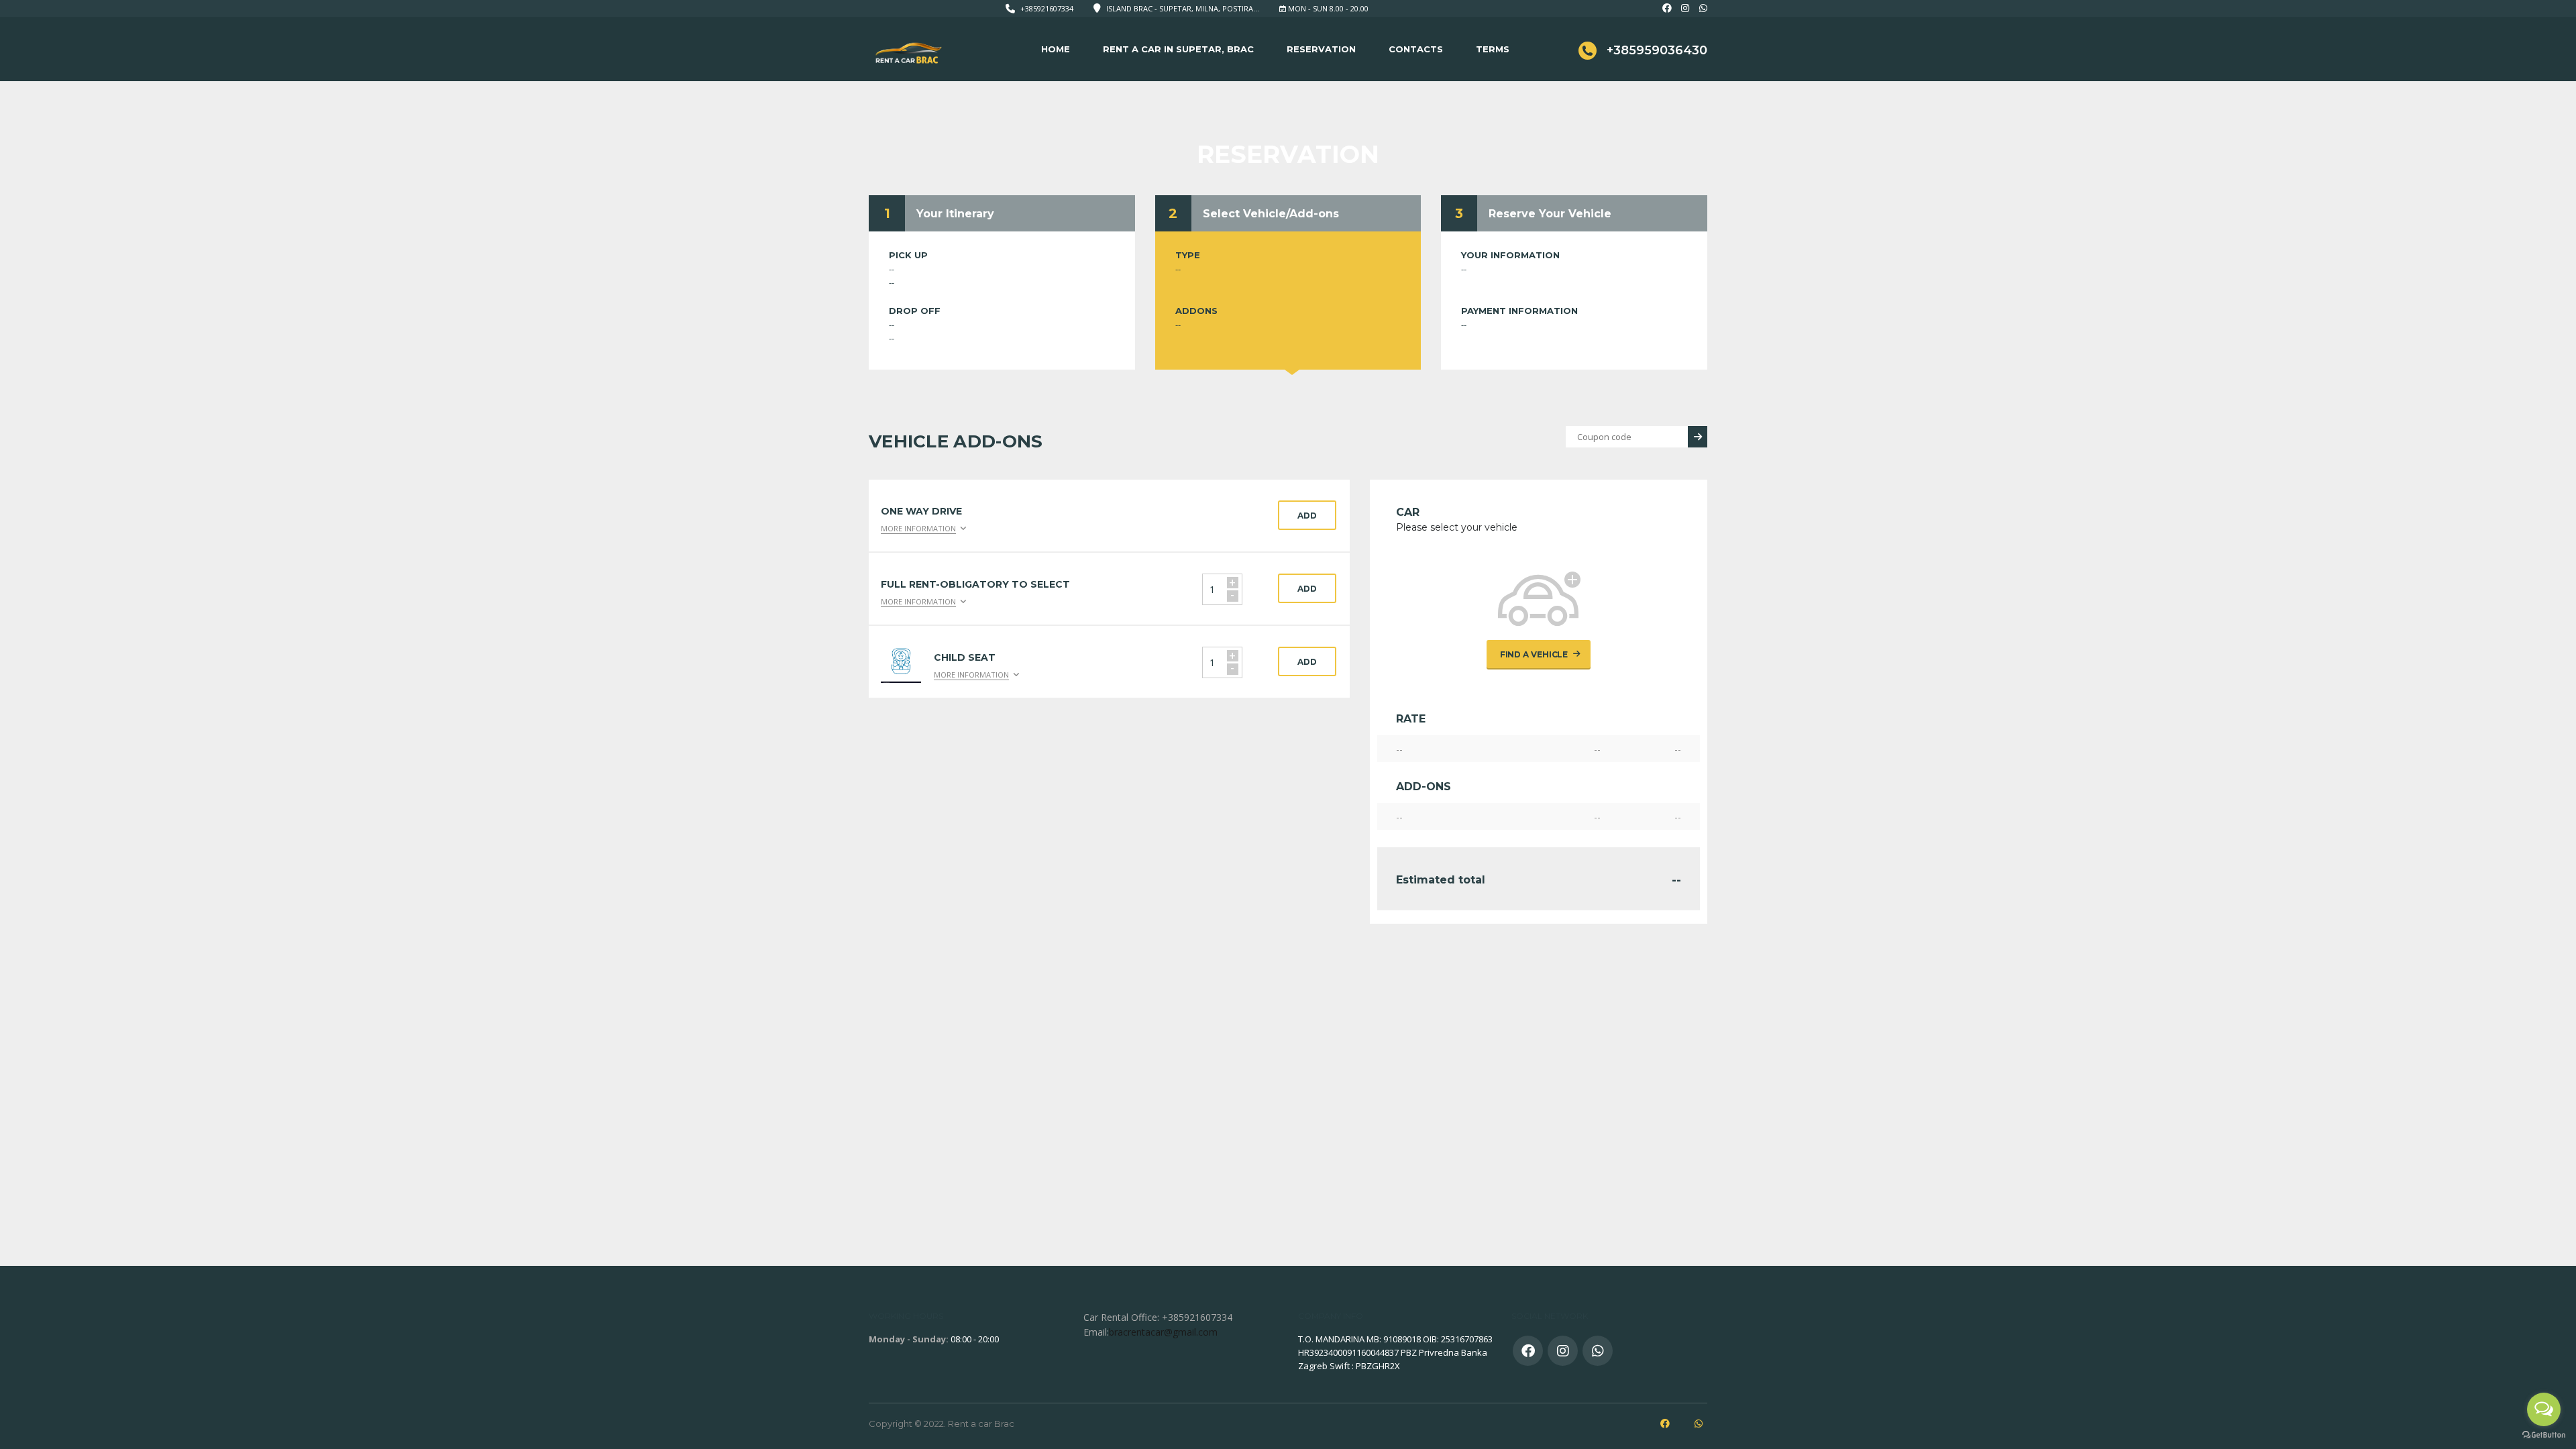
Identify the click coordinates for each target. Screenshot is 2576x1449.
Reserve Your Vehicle (1550, 214)
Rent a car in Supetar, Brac (1178, 49)
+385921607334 (1047, 8)
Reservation (1321, 49)
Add (1307, 516)
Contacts (1416, 49)
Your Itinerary (955, 214)
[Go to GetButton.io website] (2544, 1435)
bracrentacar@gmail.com (1163, 1332)
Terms (1493, 49)
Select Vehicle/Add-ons (1271, 214)
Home (1056, 49)
